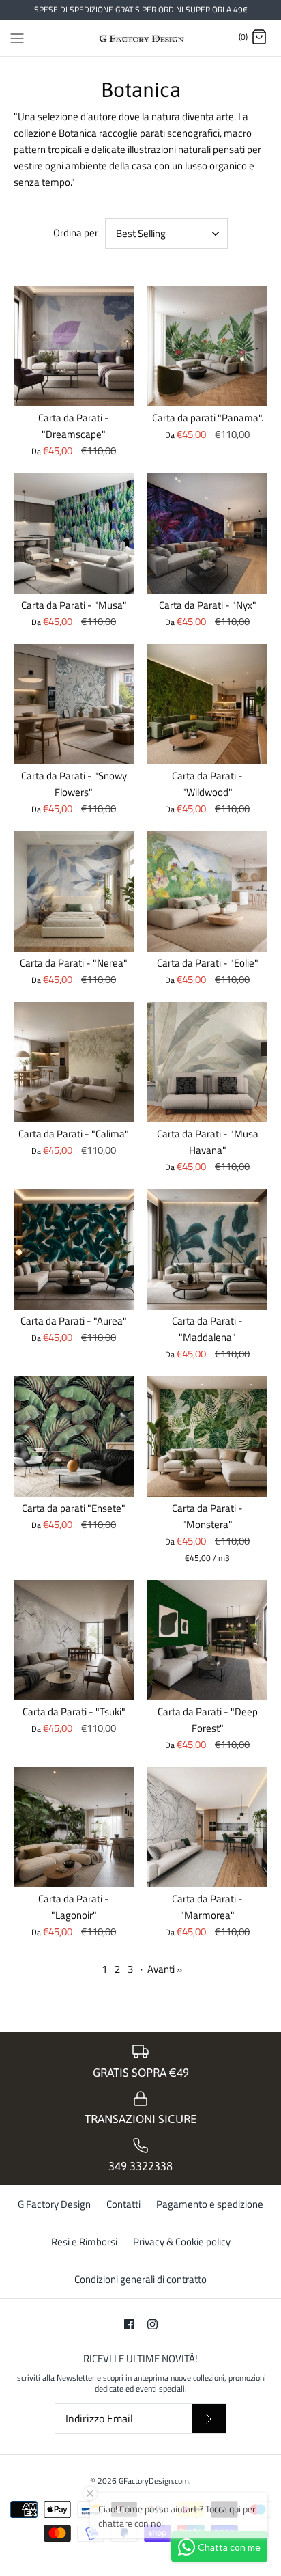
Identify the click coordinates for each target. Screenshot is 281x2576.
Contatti (123, 2204)
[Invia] (209, 2419)
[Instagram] (152, 2324)
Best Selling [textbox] (141, 233)
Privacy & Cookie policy (182, 2242)
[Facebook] (129, 2324)
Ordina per (76, 233)
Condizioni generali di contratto (140, 2279)
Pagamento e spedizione (210, 2204)
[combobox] (166, 233)
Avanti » (165, 1969)
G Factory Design (54, 2204)
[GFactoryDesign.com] (141, 38)
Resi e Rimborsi (84, 2242)
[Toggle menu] (17, 37)
